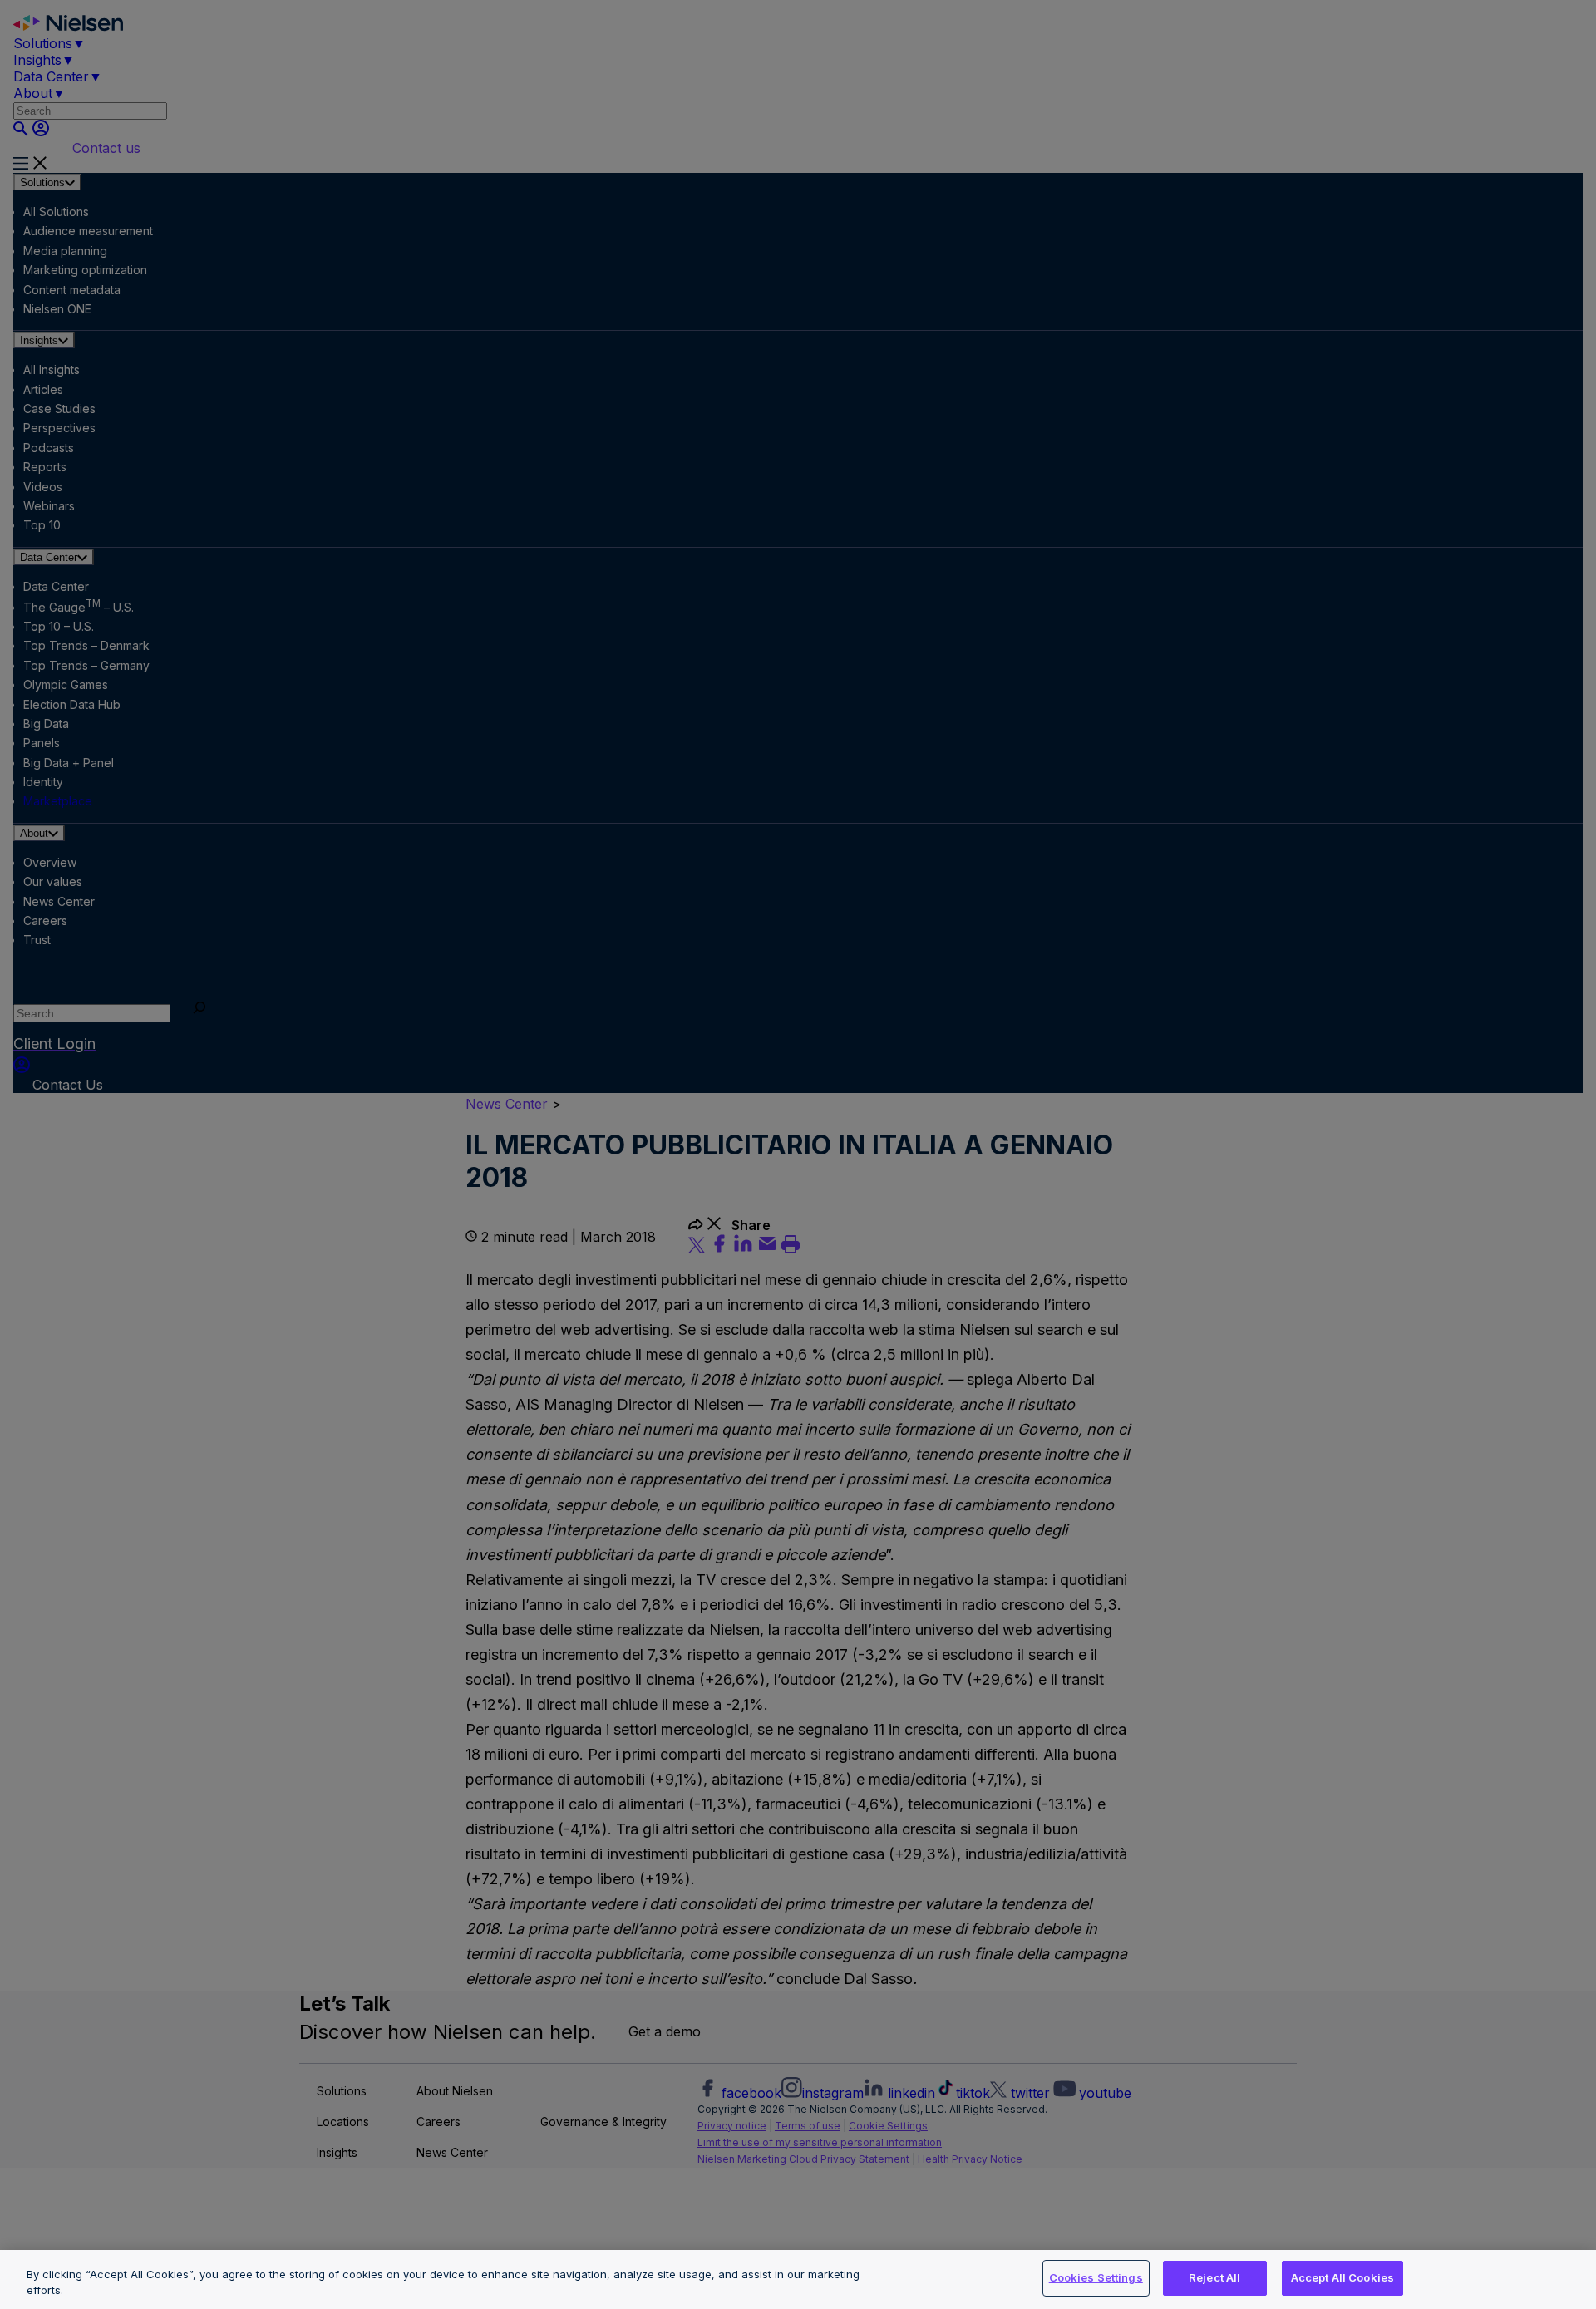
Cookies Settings (1096, 2277)
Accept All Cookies (1342, 2277)
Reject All (1214, 2277)
